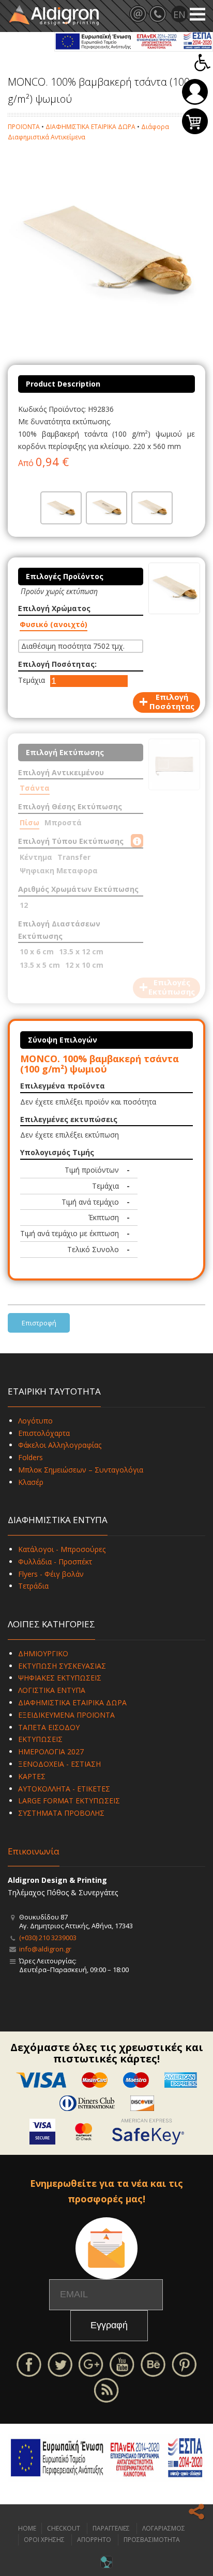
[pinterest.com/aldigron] (184, 2364)
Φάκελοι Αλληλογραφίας (60, 1445)
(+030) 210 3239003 (48, 1938)
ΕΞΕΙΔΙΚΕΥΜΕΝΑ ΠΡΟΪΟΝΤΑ (66, 1715)
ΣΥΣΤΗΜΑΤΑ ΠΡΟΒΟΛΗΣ (61, 1813)
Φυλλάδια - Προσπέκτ (55, 1562)
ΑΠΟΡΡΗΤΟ (94, 2540)
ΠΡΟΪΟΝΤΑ (24, 127)
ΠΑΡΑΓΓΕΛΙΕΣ (111, 2528)
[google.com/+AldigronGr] (91, 2364)
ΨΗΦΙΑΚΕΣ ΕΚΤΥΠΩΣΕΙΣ (60, 1678)
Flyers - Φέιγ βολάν (51, 1574)
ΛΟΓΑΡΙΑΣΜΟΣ (164, 2528)
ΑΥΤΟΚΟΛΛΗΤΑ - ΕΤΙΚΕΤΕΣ (64, 1789)
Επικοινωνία (34, 1851)
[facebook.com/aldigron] (29, 2364)
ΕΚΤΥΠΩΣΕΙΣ (40, 1739)
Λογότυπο (35, 1421)
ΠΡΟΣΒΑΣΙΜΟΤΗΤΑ (152, 2540)
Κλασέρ (31, 1482)
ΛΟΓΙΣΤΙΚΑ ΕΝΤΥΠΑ (52, 1690)
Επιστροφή (39, 1323)
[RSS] (106, 2389)
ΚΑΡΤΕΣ (32, 1776)
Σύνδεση (195, 92)
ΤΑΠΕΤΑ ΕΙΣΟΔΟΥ (49, 1727)
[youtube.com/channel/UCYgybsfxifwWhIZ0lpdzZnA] (122, 2364)
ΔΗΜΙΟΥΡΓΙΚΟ (43, 1653)
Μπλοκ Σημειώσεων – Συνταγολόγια (81, 1470)
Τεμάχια (32, 680)
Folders (31, 1457)
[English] (179, 14)
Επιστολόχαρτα (44, 1433)
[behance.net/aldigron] (153, 2364)
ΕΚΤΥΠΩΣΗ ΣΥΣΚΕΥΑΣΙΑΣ (62, 1666)
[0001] (61, 508)
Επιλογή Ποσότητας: (57, 664)
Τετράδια (33, 1586)
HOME (27, 2528)
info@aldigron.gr (45, 1949)
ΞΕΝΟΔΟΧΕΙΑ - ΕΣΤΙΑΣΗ (59, 1764)
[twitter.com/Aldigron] (60, 2364)
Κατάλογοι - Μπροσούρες (62, 1549)
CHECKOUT (64, 2528)
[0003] (152, 508)
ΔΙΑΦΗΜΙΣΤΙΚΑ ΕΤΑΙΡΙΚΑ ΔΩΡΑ (90, 127)
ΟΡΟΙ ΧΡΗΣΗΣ (44, 2540)
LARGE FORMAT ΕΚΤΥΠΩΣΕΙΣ (69, 1801)
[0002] (106, 508)
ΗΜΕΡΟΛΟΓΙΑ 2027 (51, 1751)
